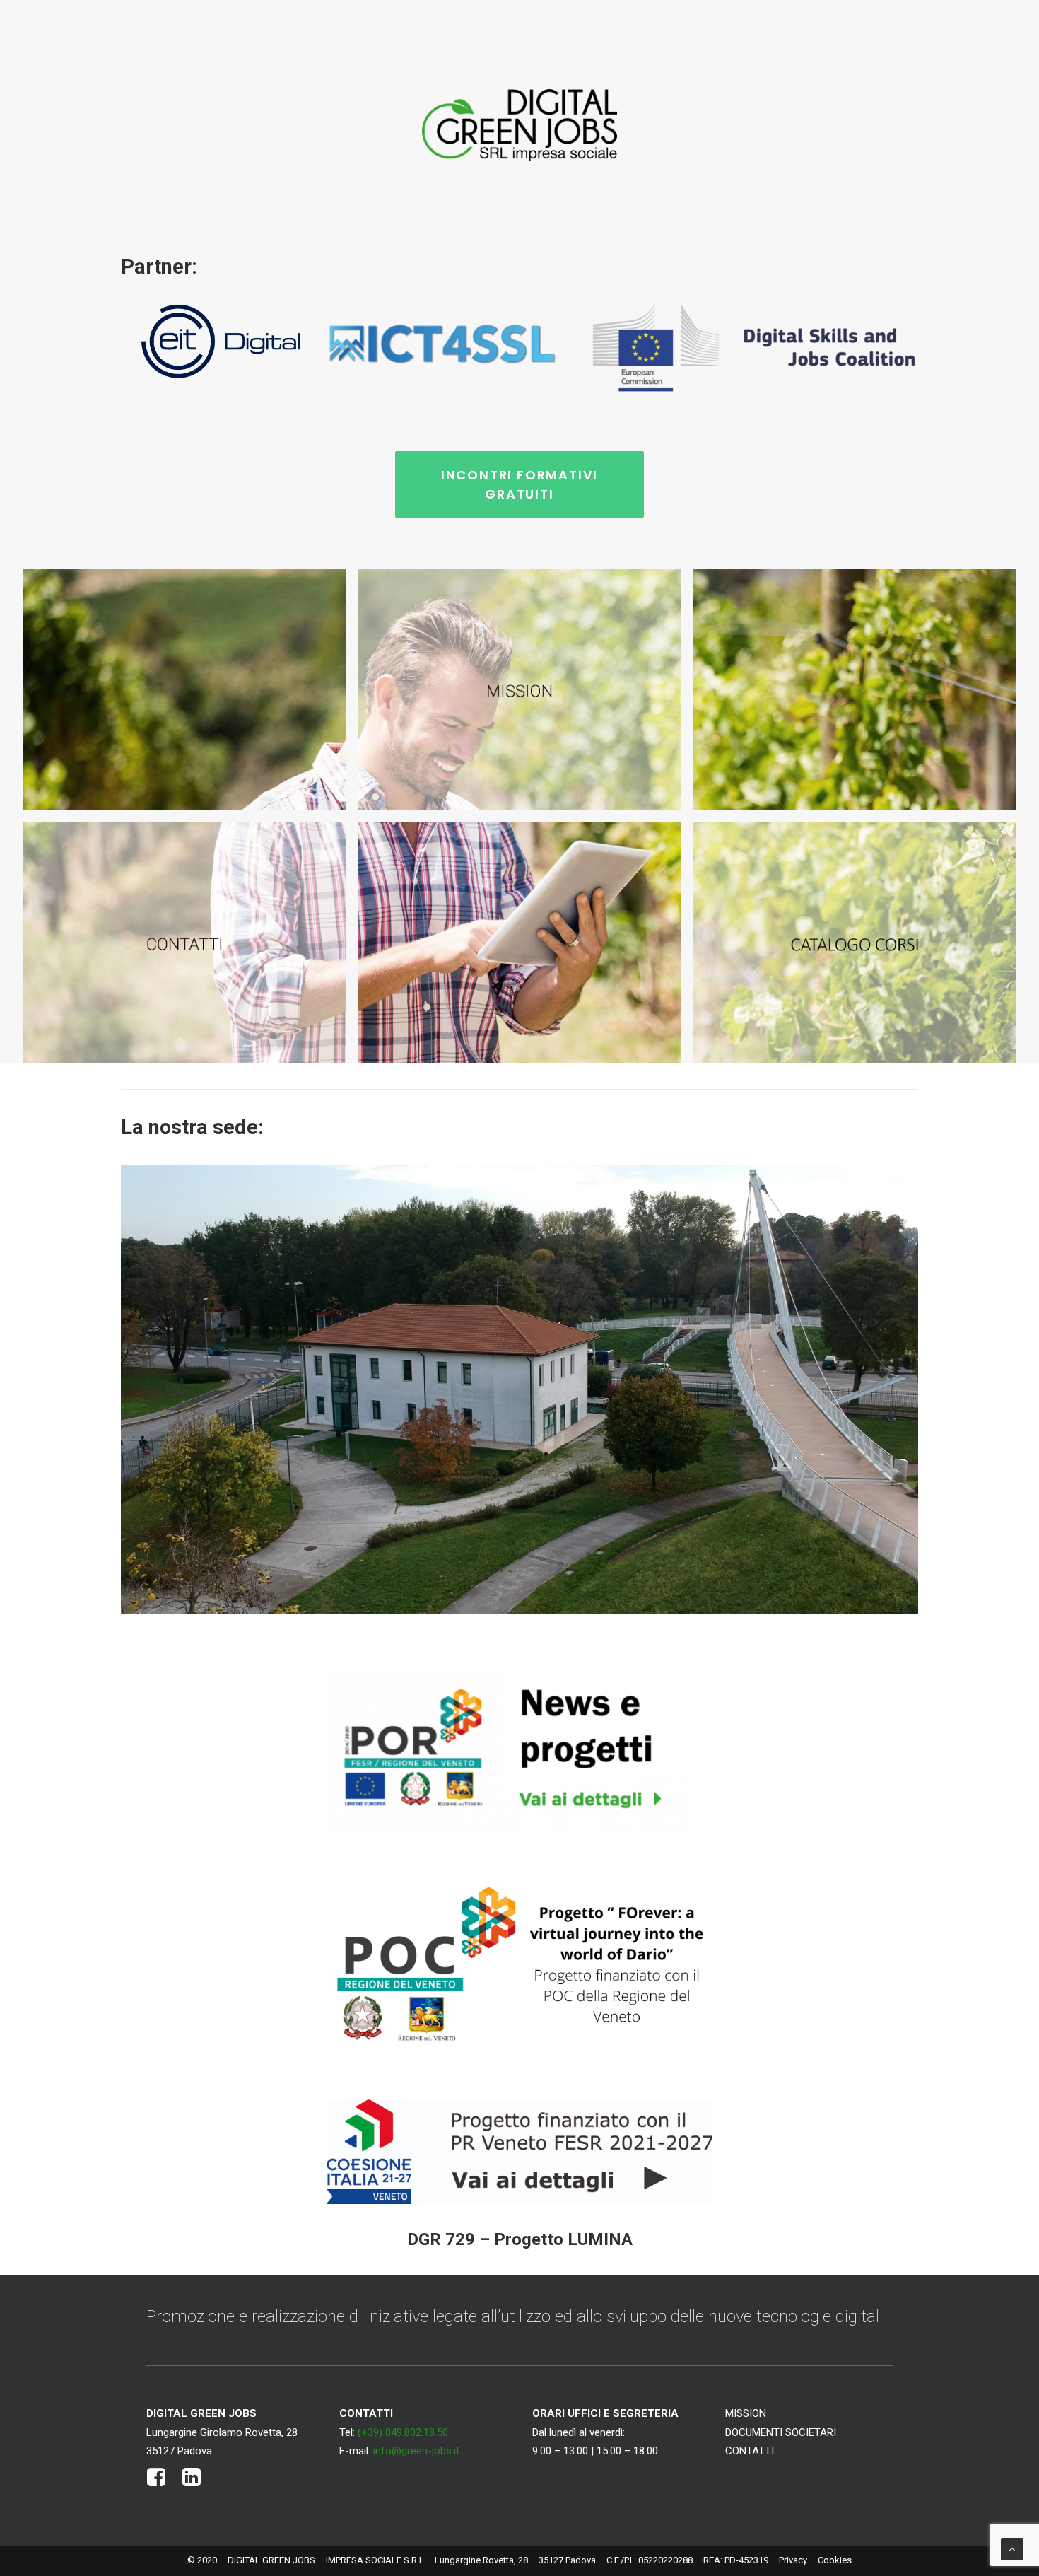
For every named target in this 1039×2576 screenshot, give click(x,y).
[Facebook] (157, 2483)
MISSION (746, 2413)
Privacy (793, 2560)
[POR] (519, 1748)
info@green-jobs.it (416, 2451)
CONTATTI (750, 2451)
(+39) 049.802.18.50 (403, 2432)
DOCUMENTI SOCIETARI (781, 2432)
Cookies (835, 2560)
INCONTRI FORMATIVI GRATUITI (522, 484)
